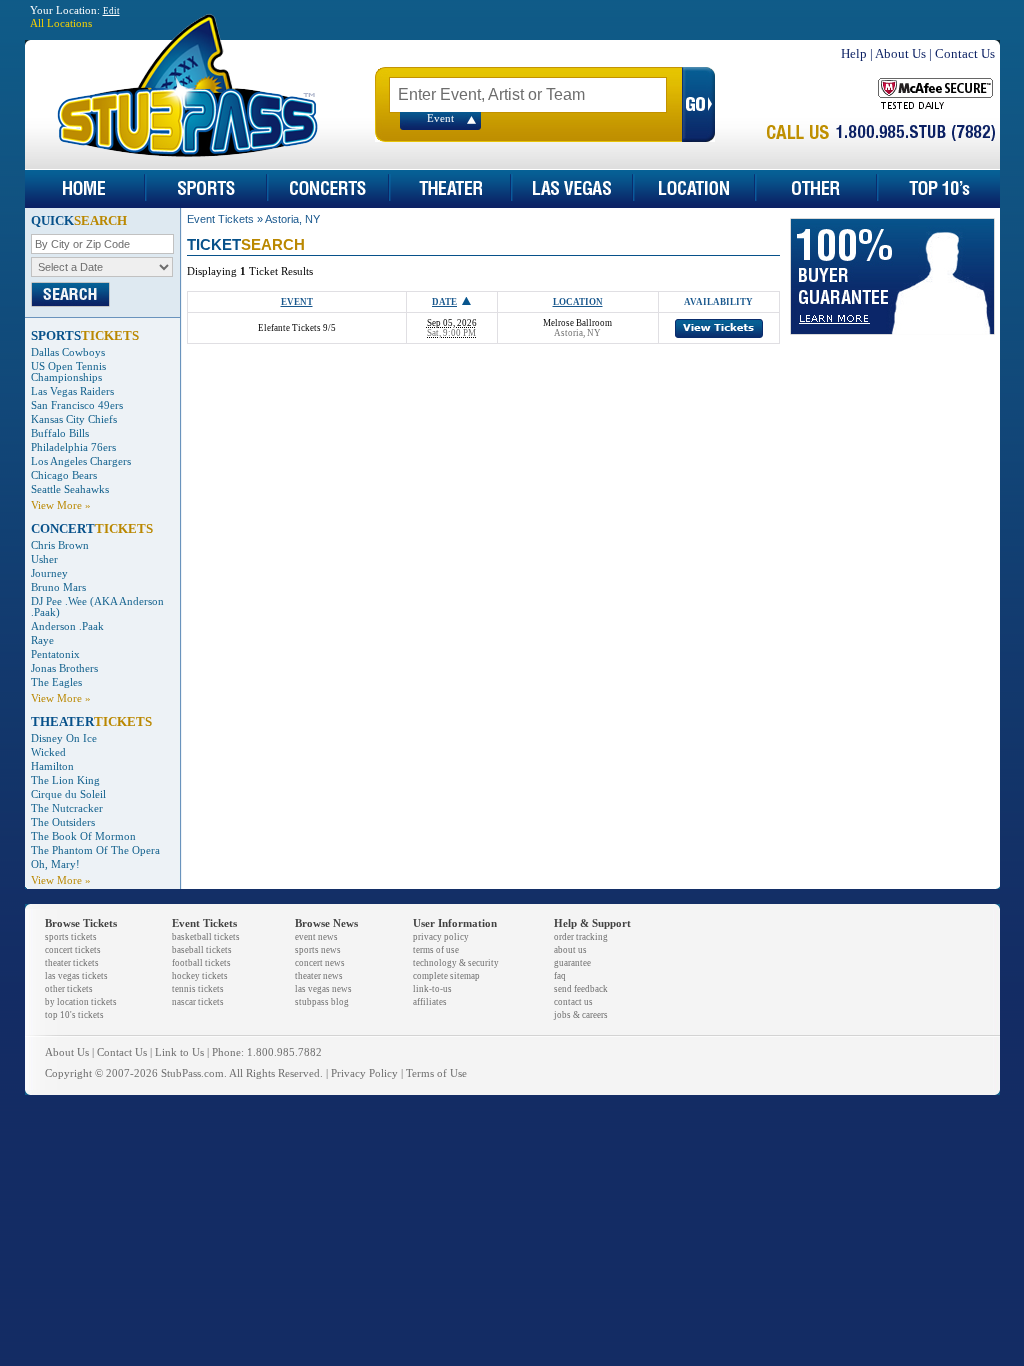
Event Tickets (220, 219)
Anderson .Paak (67, 626)
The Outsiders (63, 822)
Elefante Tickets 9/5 (297, 328)
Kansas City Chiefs (74, 419)
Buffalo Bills (60, 433)
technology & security (456, 963)
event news (316, 937)
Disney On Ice (64, 738)
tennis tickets (198, 989)
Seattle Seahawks (70, 489)
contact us (573, 1002)
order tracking (581, 937)
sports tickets (71, 937)
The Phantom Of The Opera (95, 850)
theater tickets (72, 963)
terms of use (436, 950)
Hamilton (52, 766)
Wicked (48, 752)
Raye (42, 640)
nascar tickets (198, 1002)
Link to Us (179, 1052)
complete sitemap (446, 976)
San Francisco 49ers (77, 405)
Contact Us (965, 53)
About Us (900, 53)
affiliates (430, 1002)
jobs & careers (581, 1015)
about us (570, 950)
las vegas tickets (76, 976)
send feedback (581, 989)
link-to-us (432, 989)
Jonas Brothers (64, 668)
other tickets (69, 989)
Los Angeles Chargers (81, 461)
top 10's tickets (74, 1015)
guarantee (572, 963)
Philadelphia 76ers (73, 447)
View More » (61, 505)
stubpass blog (322, 1002)
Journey (49, 573)
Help (854, 53)
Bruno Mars (58, 587)
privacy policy (441, 937)
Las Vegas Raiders (72, 391)
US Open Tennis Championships (68, 372)
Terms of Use (436, 1073)
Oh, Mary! (55, 864)
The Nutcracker (67, 808)
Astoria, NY (292, 219)
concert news (320, 963)
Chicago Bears (64, 475)
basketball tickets (206, 937)
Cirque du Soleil (68, 794)
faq (560, 976)
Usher (44, 559)
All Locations (61, 23)
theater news (319, 976)
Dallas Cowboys (68, 352)
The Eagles (56, 682)
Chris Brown (60, 545)
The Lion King (65, 780)
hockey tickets (200, 976)
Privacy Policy (364, 1073)
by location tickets (81, 1002)
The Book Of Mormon (83, 836)
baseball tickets (202, 950)
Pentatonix (55, 654)
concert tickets (73, 950)
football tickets (201, 963)
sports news (318, 950)
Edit (111, 11)
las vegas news (323, 989)
